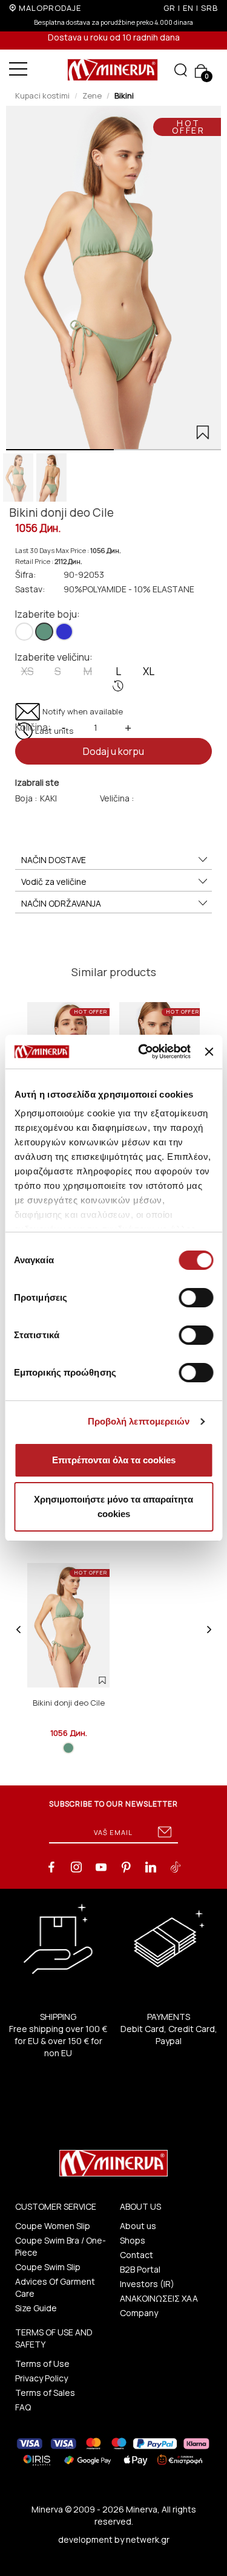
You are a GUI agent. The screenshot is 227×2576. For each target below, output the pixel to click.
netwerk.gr (148, 2539)
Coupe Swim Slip (48, 2267)
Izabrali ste (37, 782)
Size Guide (36, 2308)
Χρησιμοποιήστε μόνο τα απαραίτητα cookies (113, 1506)
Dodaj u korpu (113, 751)
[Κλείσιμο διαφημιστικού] (209, 1052)
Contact (137, 2255)
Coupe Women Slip (53, 2226)
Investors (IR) (147, 2284)
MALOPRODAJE (50, 8)
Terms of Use (42, 2364)
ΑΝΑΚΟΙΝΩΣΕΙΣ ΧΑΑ (159, 2298)
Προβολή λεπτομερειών (139, 1421)
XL (149, 671)
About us (138, 2226)
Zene (92, 95)
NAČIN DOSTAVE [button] (54, 860)
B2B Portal (140, 2269)
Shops (133, 2240)
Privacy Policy (41, 2378)
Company (139, 2313)
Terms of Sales (45, 2393)
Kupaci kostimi (42, 95)
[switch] (196, 1298)
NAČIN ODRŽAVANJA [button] (61, 903)
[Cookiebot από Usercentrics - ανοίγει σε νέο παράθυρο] (143, 1052)
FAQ (23, 2407)
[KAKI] (44, 632)
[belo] (24, 632)
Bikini (124, 95)
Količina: (33, 727)
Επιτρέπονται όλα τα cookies (114, 1460)
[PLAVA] (64, 632)
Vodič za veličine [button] (54, 882)
